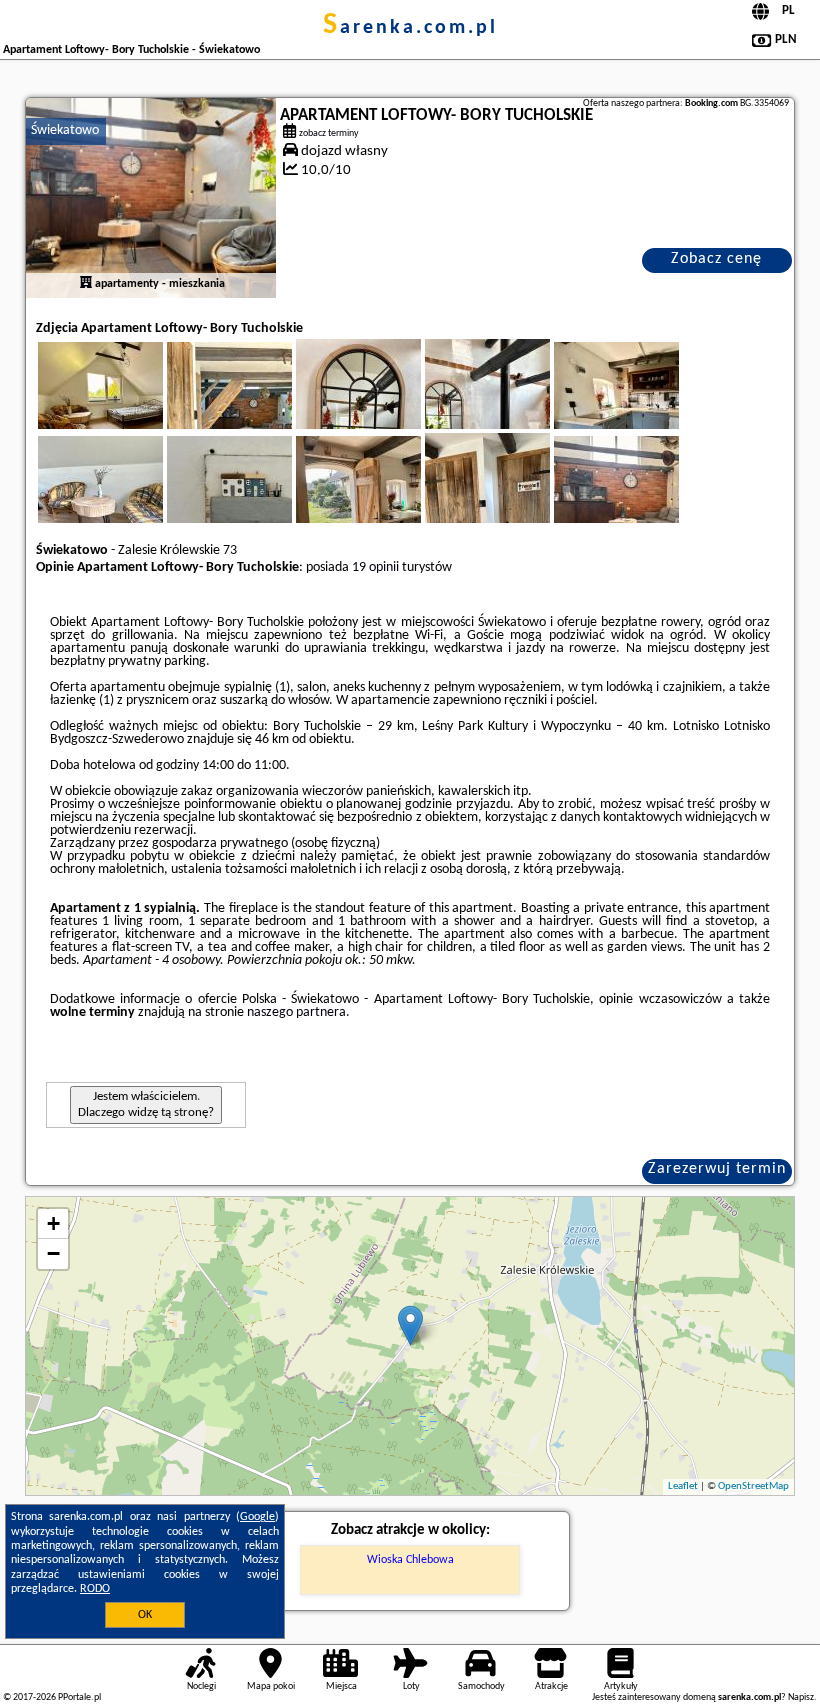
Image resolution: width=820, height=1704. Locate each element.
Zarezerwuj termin (717, 1169)
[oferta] (86, 284)
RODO (95, 1589)
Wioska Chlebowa (410, 1560)
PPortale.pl (79, 1697)
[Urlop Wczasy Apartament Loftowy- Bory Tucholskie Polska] (128, 409)
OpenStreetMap (753, 1486)
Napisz (801, 1697)
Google (257, 1517)
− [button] (53, 1253)
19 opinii (375, 567)
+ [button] (53, 1223)
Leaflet (683, 1486)
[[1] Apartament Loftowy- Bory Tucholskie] (151, 198)
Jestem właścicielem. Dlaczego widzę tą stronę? (146, 1104)
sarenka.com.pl (410, 28)
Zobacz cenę (716, 259)
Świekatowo (65, 130)
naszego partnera (296, 1012)
